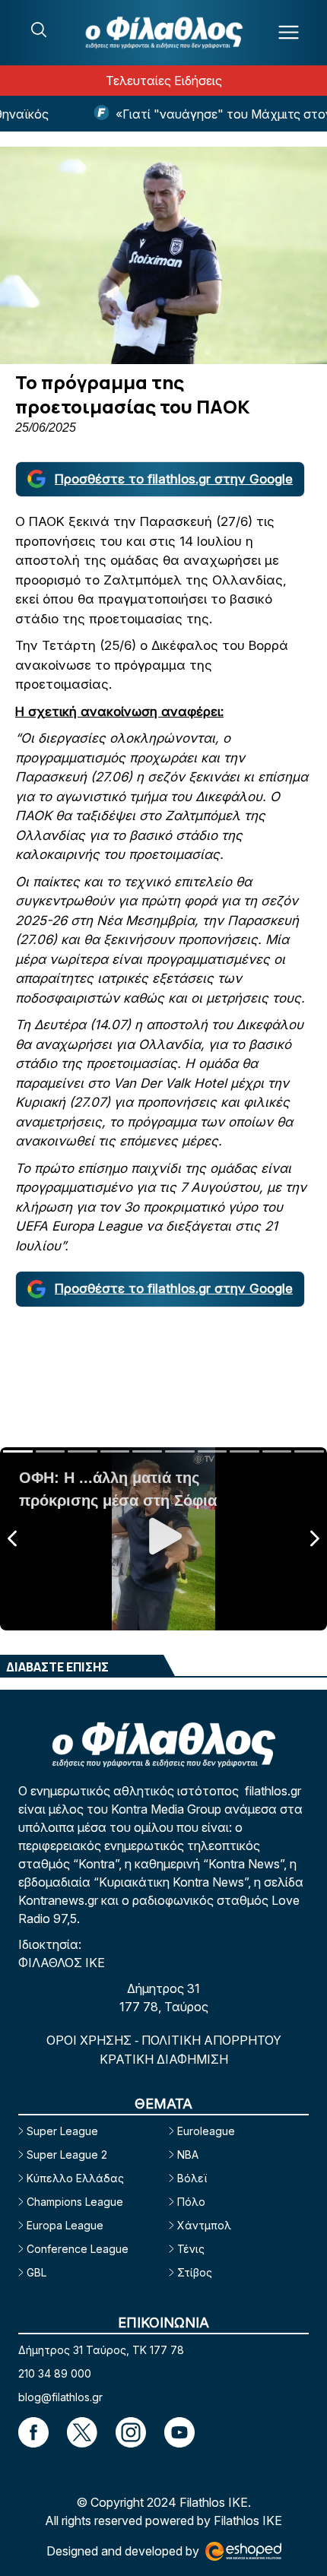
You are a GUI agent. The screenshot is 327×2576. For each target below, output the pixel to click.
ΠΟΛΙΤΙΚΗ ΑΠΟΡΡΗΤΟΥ (211, 2040)
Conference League (78, 2249)
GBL (37, 2272)
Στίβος (195, 2272)
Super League (62, 2131)
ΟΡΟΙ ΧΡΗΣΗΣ (90, 2040)
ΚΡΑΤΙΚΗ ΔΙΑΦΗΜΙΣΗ (164, 2059)
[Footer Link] (33, 2432)
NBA (188, 2155)
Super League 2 (67, 2155)
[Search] (39, 30)
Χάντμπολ (204, 2225)
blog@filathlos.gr (60, 2397)
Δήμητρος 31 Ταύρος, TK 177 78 (101, 2350)
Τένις (191, 2249)
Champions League (75, 2202)
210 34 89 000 (55, 2373)
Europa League (65, 2225)
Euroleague (206, 2131)
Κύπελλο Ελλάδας (75, 2178)
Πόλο (191, 2202)
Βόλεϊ (192, 2178)
